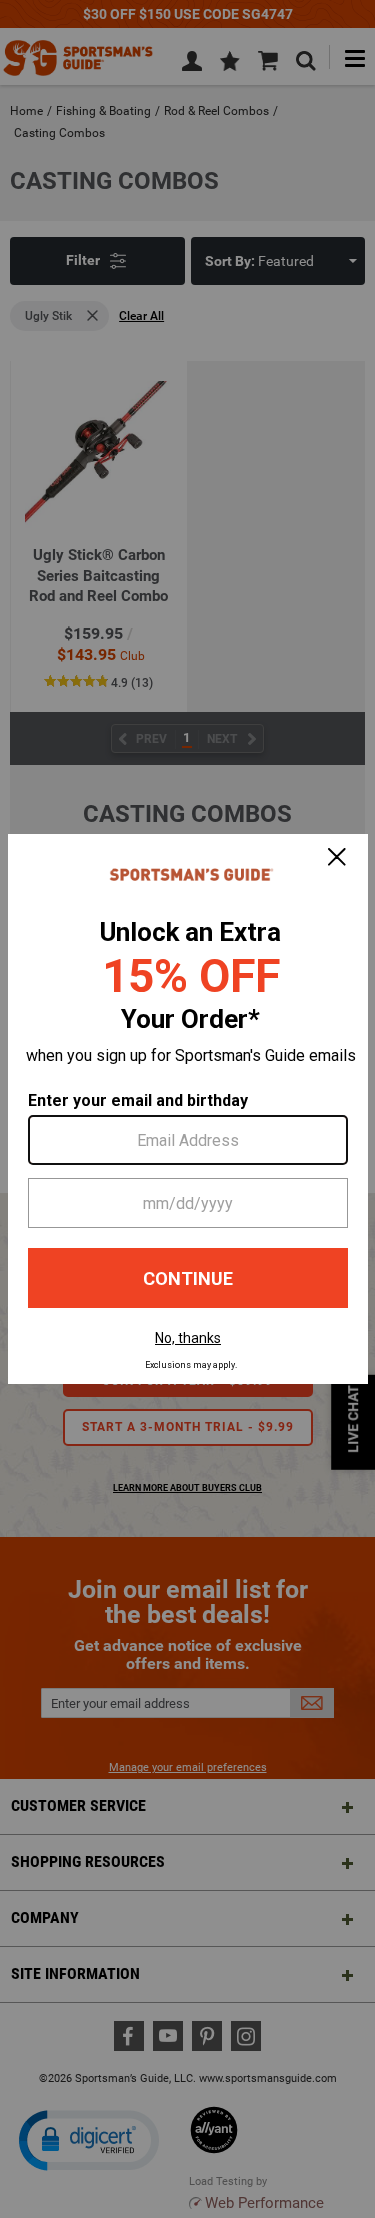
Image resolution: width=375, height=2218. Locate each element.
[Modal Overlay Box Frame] (188, 1109)
